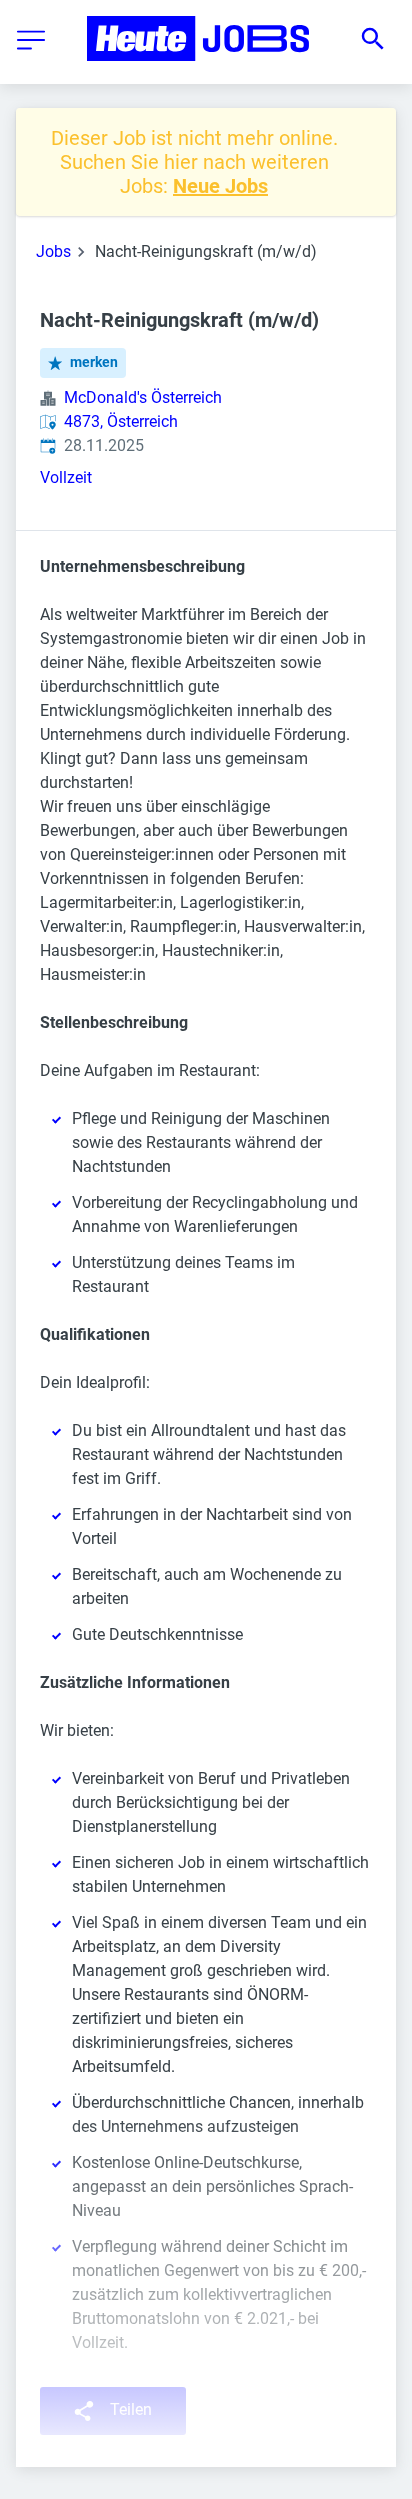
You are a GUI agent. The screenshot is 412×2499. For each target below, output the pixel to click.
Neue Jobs (220, 186)
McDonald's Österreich (143, 397)
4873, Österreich (121, 421)
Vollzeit (66, 477)
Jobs (53, 251)
